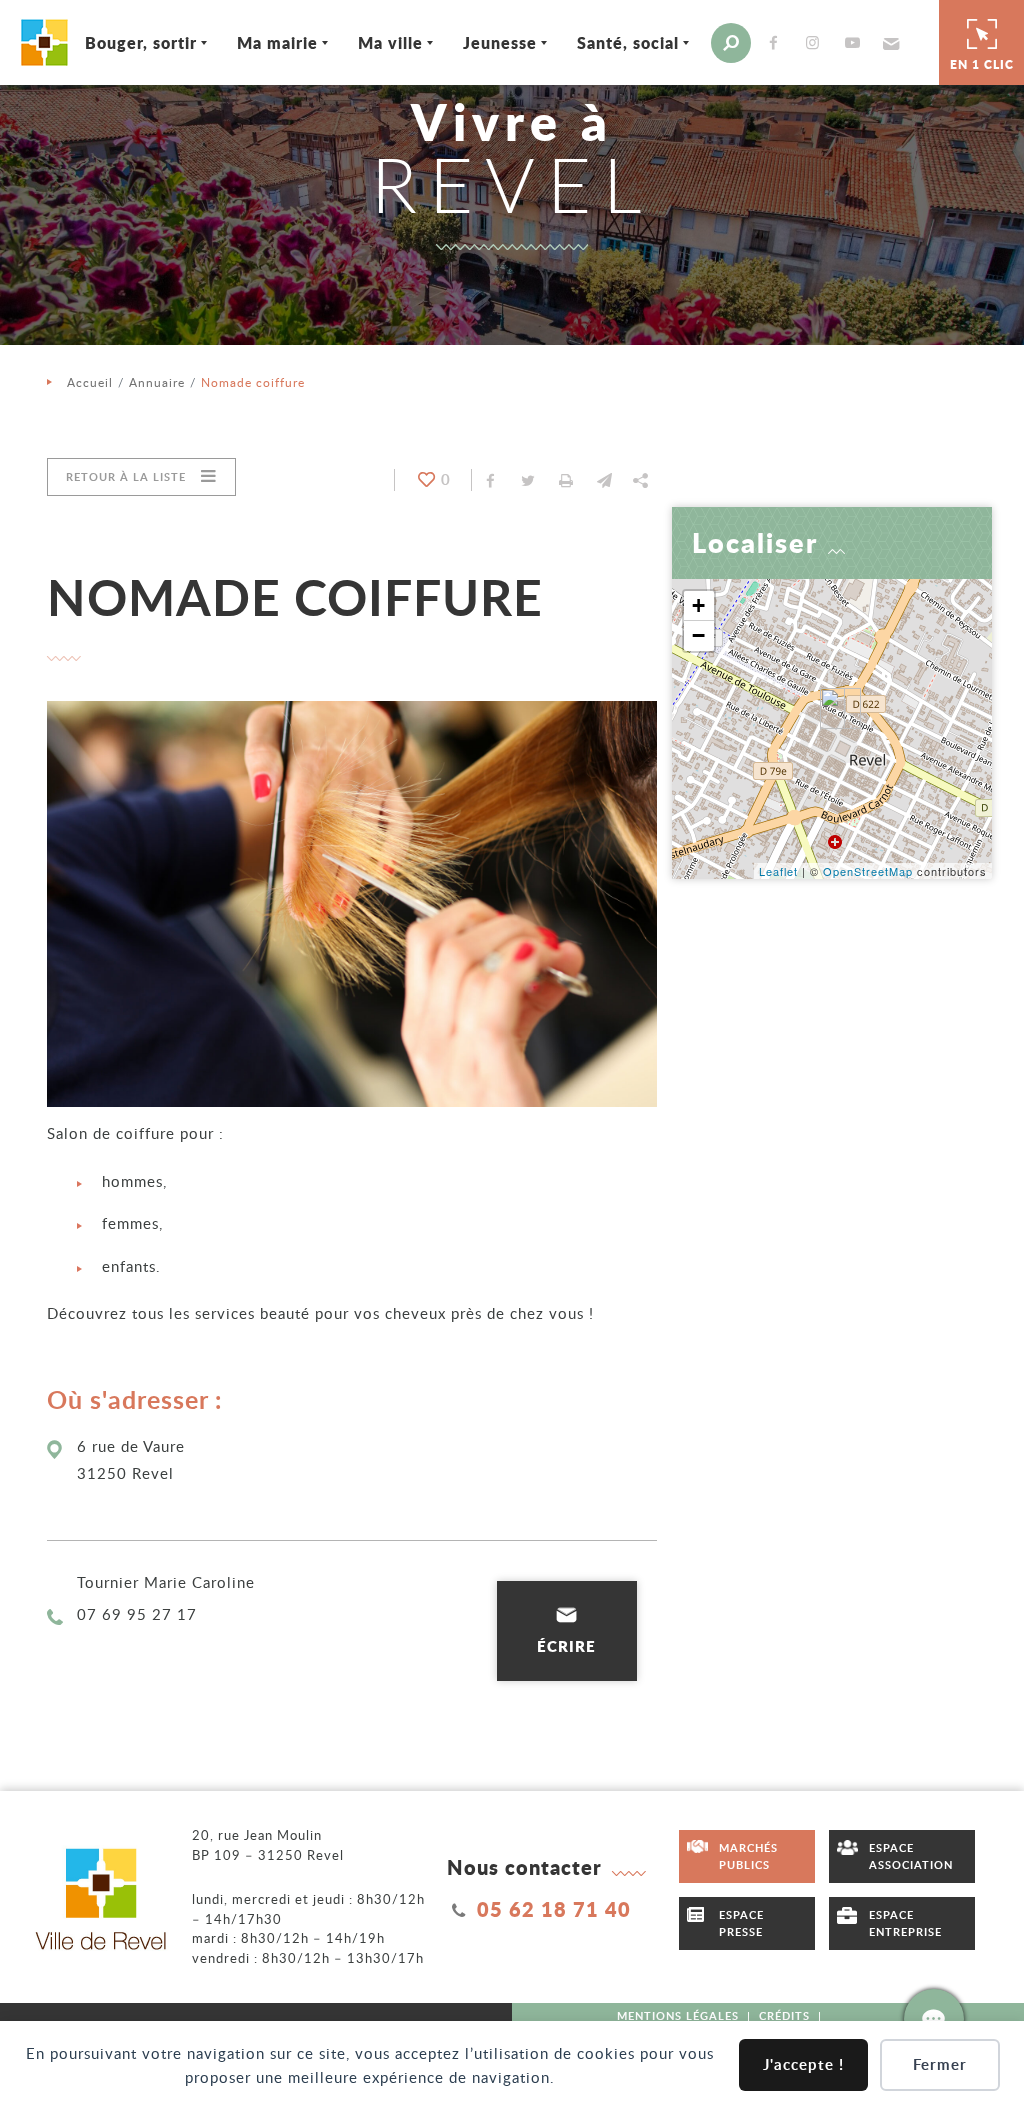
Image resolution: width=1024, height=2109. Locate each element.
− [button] (699, 635)
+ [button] (699, 605)
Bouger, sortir (141, 42)
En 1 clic (982, 64)
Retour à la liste (126, 476)
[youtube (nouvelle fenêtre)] (856, 42)
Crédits (784, 2015)
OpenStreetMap (868, 871)
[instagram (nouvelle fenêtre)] (817, 42)
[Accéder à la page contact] (934, 2019)
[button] (888, 43)
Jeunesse (500, 42)
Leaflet (778, 871)
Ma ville (390, 42)
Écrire (566, 1646)
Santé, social (628, 42)
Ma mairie (277, 42)
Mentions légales (678, 2015)
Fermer (940, 2064)
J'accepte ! (803, 2064)
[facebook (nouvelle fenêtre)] (777, 42)
